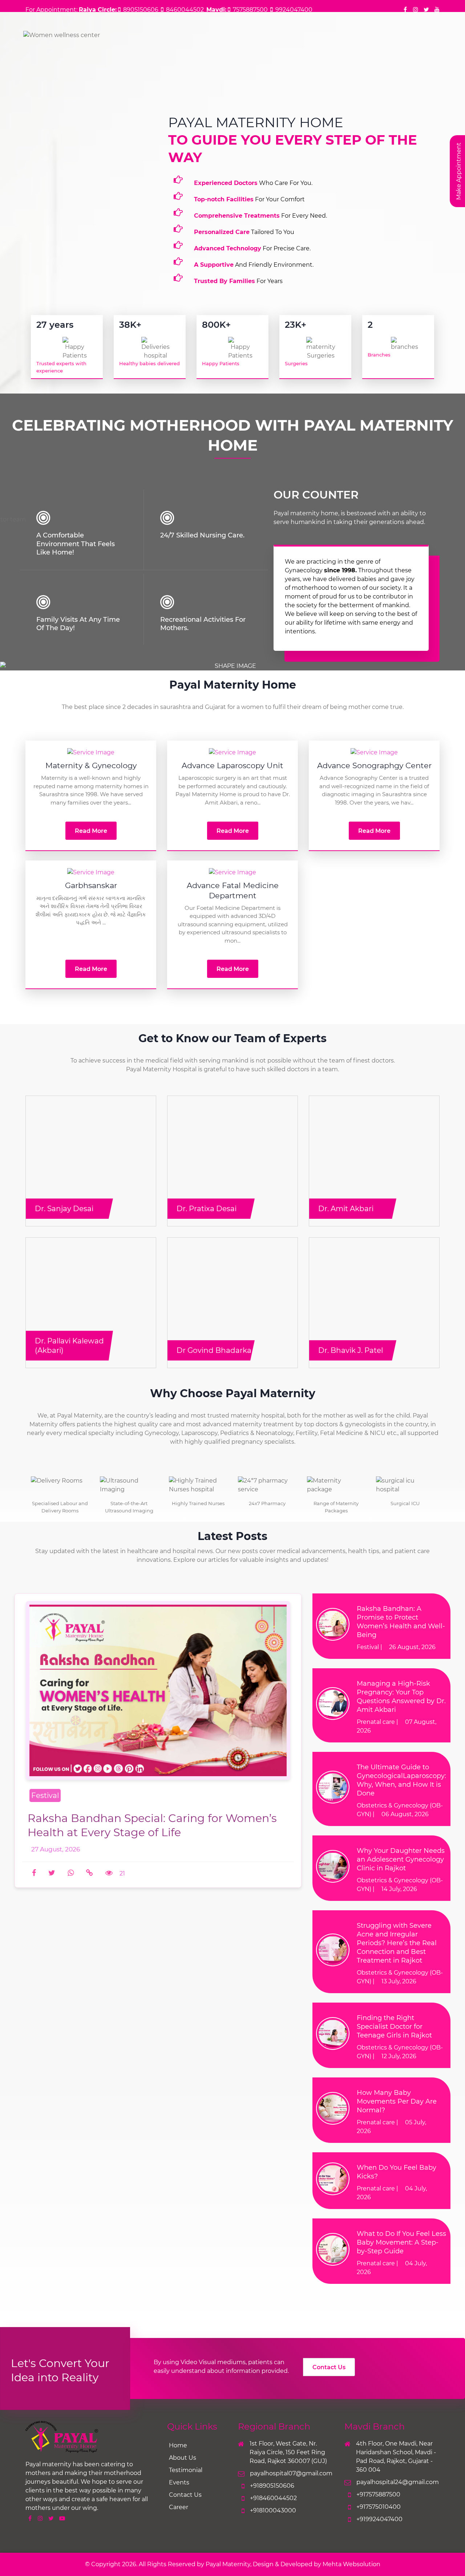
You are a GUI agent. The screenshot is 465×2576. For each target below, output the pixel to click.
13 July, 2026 (399, 1981)
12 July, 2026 (399, 2056)
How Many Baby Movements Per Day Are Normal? (397, 2101)
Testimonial (186, 2470)
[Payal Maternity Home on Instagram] (416, 10)
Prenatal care (376, 1722)
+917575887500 (378, 2494)
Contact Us (329, 2367)
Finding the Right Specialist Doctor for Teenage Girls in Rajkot (394, 2027)
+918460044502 (273, 2498)
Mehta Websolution (351, 2564)
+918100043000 (273, 2510)
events (179, 2482)
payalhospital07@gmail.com (290, 2473)
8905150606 (141, 10)
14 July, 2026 (399, 1889)
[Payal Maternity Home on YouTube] (437, 10)
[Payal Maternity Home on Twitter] (426, 10)
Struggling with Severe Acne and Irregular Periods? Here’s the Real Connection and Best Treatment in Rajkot (397, 1943)
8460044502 (185, 10)
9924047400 (294, 10)
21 (122, 1873)
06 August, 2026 (405, 1814)
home (178, 2445)
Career (179, 2507)
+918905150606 (272, 2486)
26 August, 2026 (412, 1647)
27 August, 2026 (56, 1849)
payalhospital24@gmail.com (397, 2482)
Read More (91, 831)
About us (183, 2458)
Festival (368, 1647)
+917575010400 (379, 2507)
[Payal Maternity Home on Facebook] (405, 10)
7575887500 (250, 10)
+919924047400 (379, 2519)
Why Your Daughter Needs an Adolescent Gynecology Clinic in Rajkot (401, 1859)
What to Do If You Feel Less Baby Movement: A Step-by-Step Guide (401, 2242)
